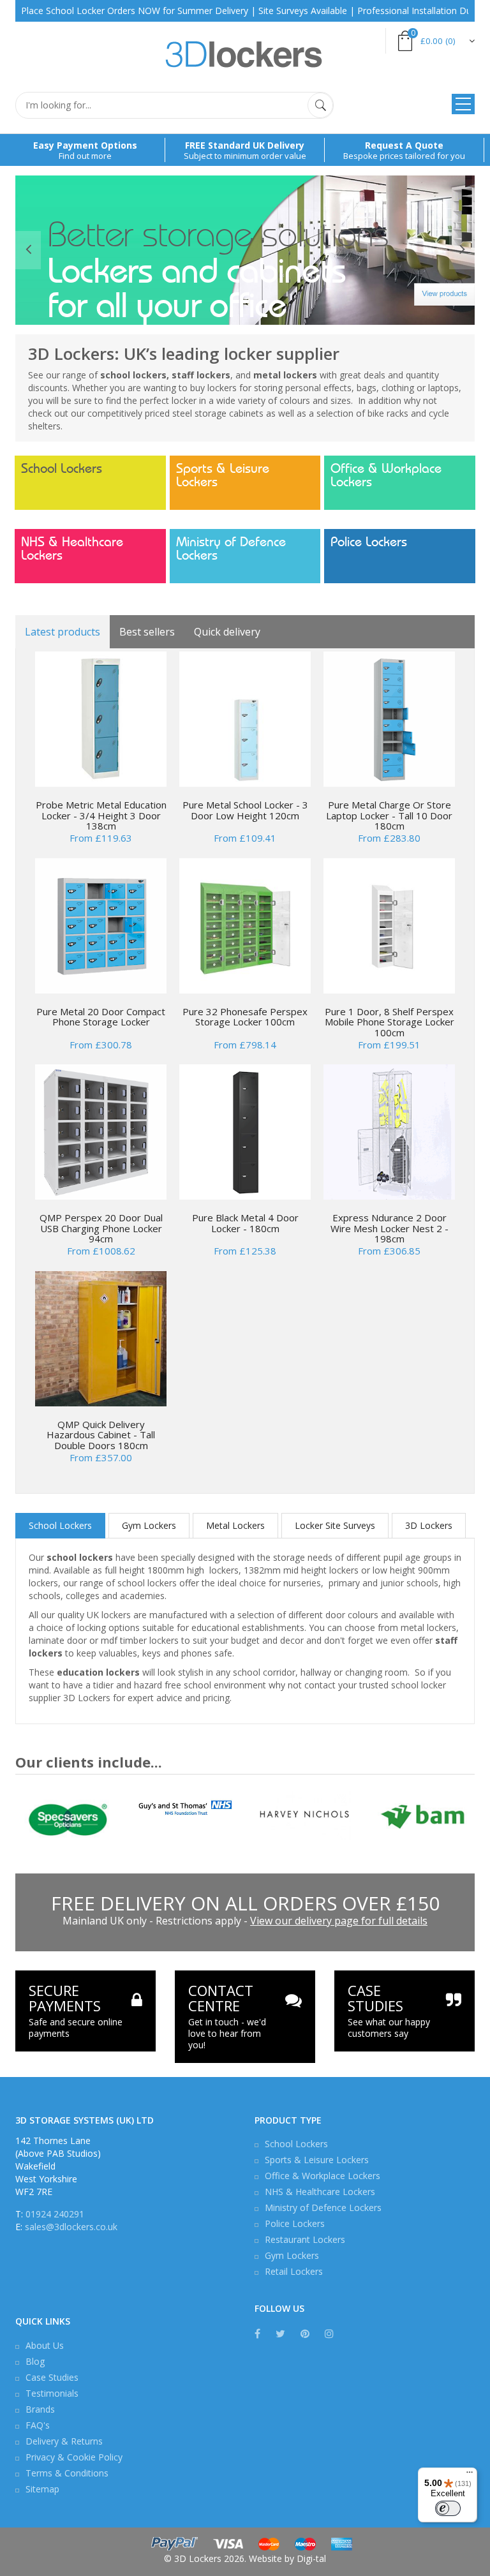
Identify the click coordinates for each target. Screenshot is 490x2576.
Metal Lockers (235, 1525)
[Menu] (470, 2475)
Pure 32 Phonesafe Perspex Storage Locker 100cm (245, 1017)
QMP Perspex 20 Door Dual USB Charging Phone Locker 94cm (101, 1228)
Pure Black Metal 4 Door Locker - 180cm (245, 1223)
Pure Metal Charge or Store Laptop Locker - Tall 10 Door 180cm (389, 815)
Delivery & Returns (64, 2441)
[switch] (448, 2508)
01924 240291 (55, 2214)
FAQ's (38, 2425)
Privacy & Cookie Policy (74, 2457)
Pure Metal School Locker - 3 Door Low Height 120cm (245, 810)
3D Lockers (429, 1525)
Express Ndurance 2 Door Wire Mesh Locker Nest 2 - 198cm (390, 1228)
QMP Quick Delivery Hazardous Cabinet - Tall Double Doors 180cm (101, 1435)
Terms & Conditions (67, 2473)
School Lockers (62, 469)
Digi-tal (311, 2558)
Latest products (63, 632)
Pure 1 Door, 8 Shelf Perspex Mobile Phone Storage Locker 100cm (390, 1022)
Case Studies (52, 2377)
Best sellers (147, 632)
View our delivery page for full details (339, 1921)
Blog (35, 2361)
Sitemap (42, 2489)
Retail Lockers (294, 2271)
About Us (45, 2345)
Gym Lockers (149, 1525)
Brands (40, 2409)
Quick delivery (227, 632)
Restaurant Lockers (305, 2239)
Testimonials (52, 2393)
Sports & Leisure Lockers (223, 475)
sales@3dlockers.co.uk (71, 2227)
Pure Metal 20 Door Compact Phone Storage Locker (101, 1017)
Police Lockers (369, 542)
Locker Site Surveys (335, 1525)
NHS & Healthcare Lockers (72, 549)
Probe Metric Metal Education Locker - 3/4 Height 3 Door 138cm (101, 815)
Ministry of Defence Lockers (231, 549)
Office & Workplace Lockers (386, 475)
